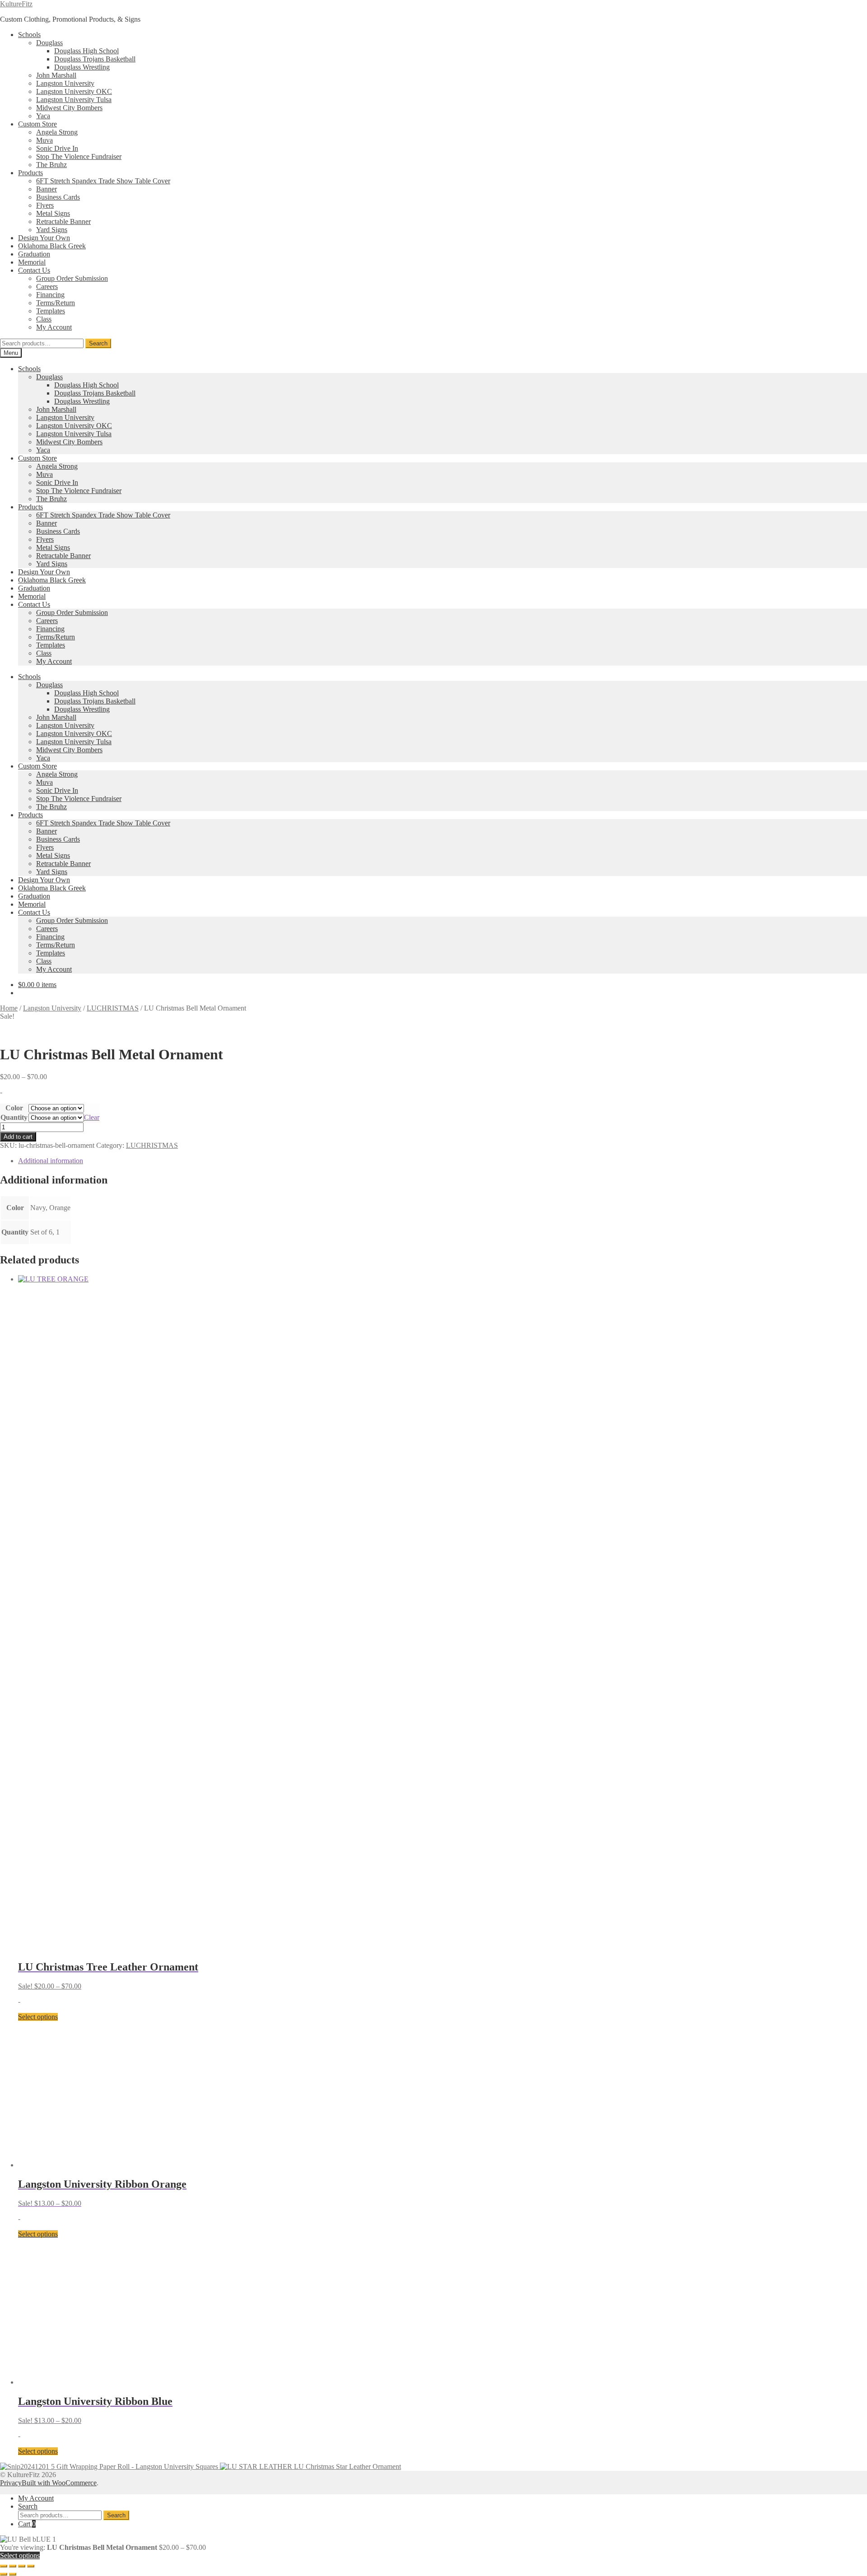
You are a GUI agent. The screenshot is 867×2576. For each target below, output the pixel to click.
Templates (51, 311)
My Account (54, 327)
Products (30, 173)
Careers (47, 286)
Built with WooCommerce (59, 2483)
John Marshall (56, 75)
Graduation (34, 254)
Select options (38, 2017)
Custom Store (37, 124)
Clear (92, 1117)
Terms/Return (56, 303)
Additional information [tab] (51, 1161)
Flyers (45, 205)
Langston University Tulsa (74, 100)
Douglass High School (86, 51)
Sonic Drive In (57, 148)
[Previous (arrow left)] (4, 2574)
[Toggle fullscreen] (13, 2566)
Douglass (49, 43)
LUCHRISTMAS (113, 1008)
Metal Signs (53, 213)
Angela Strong (57, 132)
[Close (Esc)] (31, 2566)
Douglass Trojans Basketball (95, 59)
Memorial (32, 262)
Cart (27, 2524)
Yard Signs (52, 230)
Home (9, 1008)
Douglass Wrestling (82, 67)
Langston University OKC (74, 91)
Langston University (65, 83)
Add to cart (18, 1137)
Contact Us (34, 270)
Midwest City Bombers (69, 108)
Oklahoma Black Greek (52, 246)
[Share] (22, 2566)
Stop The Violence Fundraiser (79, 156)
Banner (47, 189)
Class (44, 319)
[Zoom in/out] (4, 2566)
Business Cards (58, 197)
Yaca (43, 116)
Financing (50, 295)
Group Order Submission (72, 278)
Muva (44, 140)
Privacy (11, 2483)
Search (98, 343)
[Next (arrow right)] (13, 2574)
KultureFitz (16, 4)
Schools (29, 35)
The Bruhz (51, 165)
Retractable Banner (63, 221)
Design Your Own (44, 238)
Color (14, 1108)
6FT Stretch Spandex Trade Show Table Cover (103, 181)
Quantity (14, 1117)
